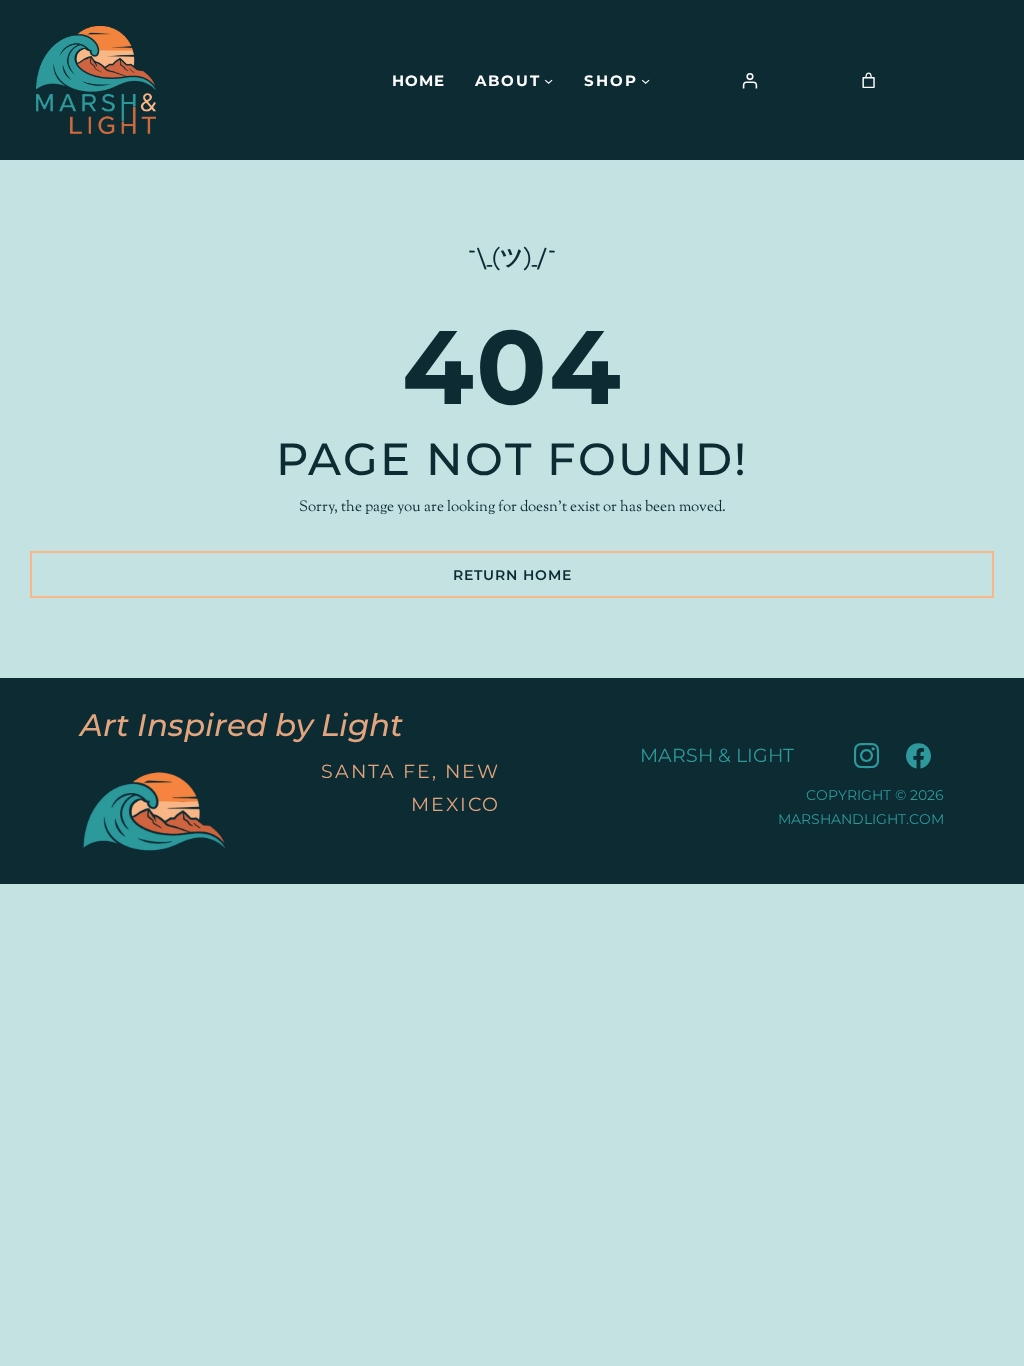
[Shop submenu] (645, 79)
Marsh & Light (717, 755)
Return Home (512, 575)
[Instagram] (866, 757)
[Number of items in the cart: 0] (868, 80)
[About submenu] (548, 79)
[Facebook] (918, 757)
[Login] (750, 80)
